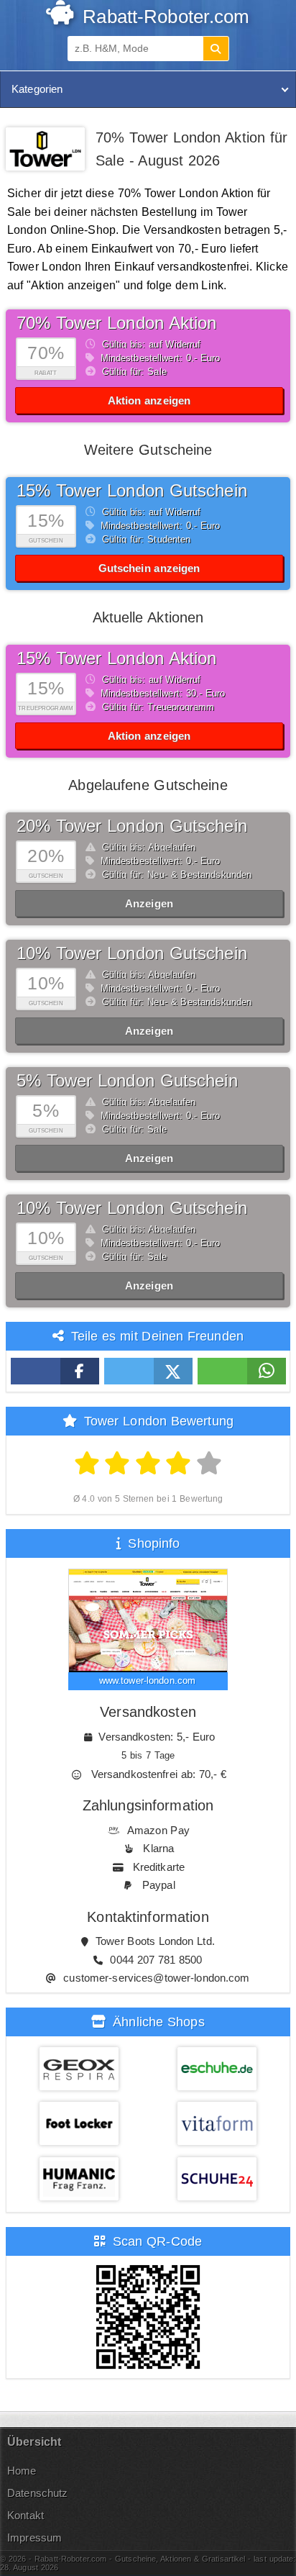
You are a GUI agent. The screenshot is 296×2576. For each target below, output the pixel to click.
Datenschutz (37, 2493)
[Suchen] (216, 49)
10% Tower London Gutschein (132, 953)
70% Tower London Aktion (117, 323)
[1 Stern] (87, 1464)
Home (22, 2471)
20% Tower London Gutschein (132, 826)
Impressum (34, 2538)
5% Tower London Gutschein (127, 1080)
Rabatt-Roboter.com (163, 17)
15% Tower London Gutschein (132, 490)
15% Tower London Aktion (117, 658)
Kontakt (26, 2515)
